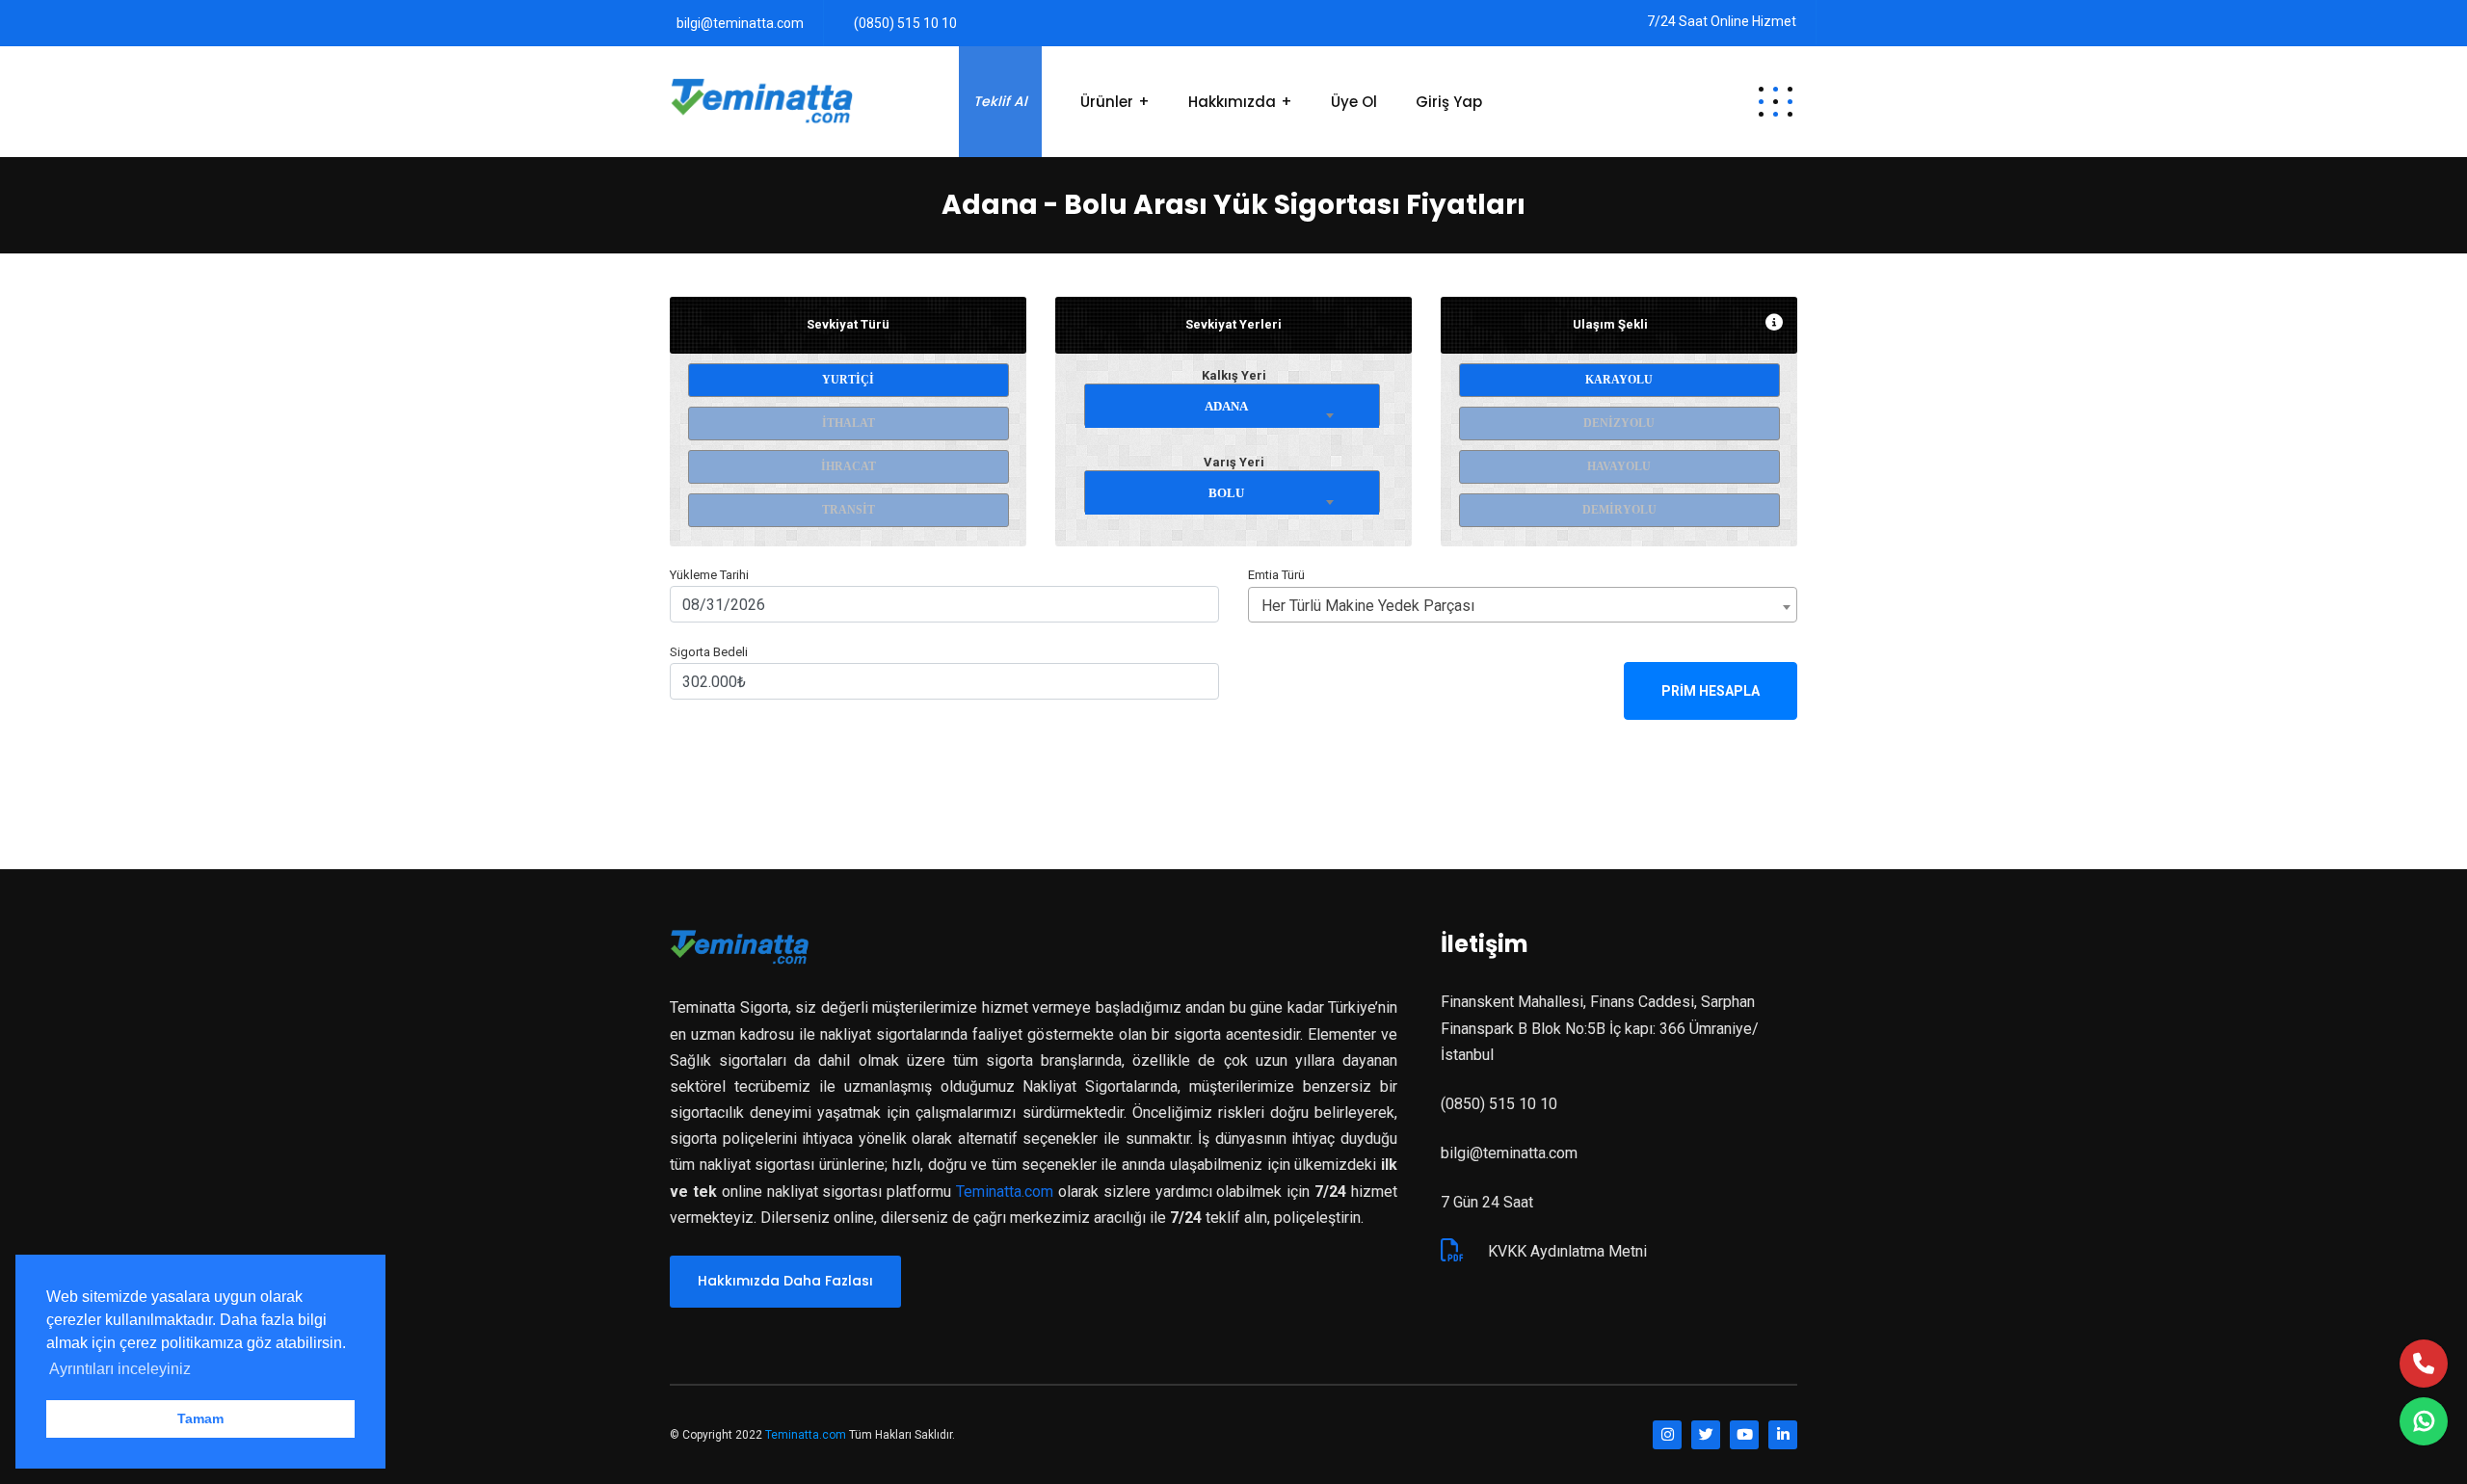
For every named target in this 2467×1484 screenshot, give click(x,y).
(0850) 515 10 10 (905, 23)
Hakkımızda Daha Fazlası (785, 1281)
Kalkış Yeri (1234, 375)
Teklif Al (1000, 101)
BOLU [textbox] (1226, 493)
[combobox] (1233, 402)
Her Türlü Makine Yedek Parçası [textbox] (1368, 606)
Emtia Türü (1276, 575)
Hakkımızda (1232, 102)
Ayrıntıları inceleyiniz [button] (120, 1369)
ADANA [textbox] (1226, 406)
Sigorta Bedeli (709, 652)
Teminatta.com (1005, 1192)
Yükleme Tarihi (709, 575)
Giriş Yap (1449, 102)
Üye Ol (1354, 102)
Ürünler (1107, 102)
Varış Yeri (1234, 462)
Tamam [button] (200, 1418)
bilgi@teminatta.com (740, 23)
